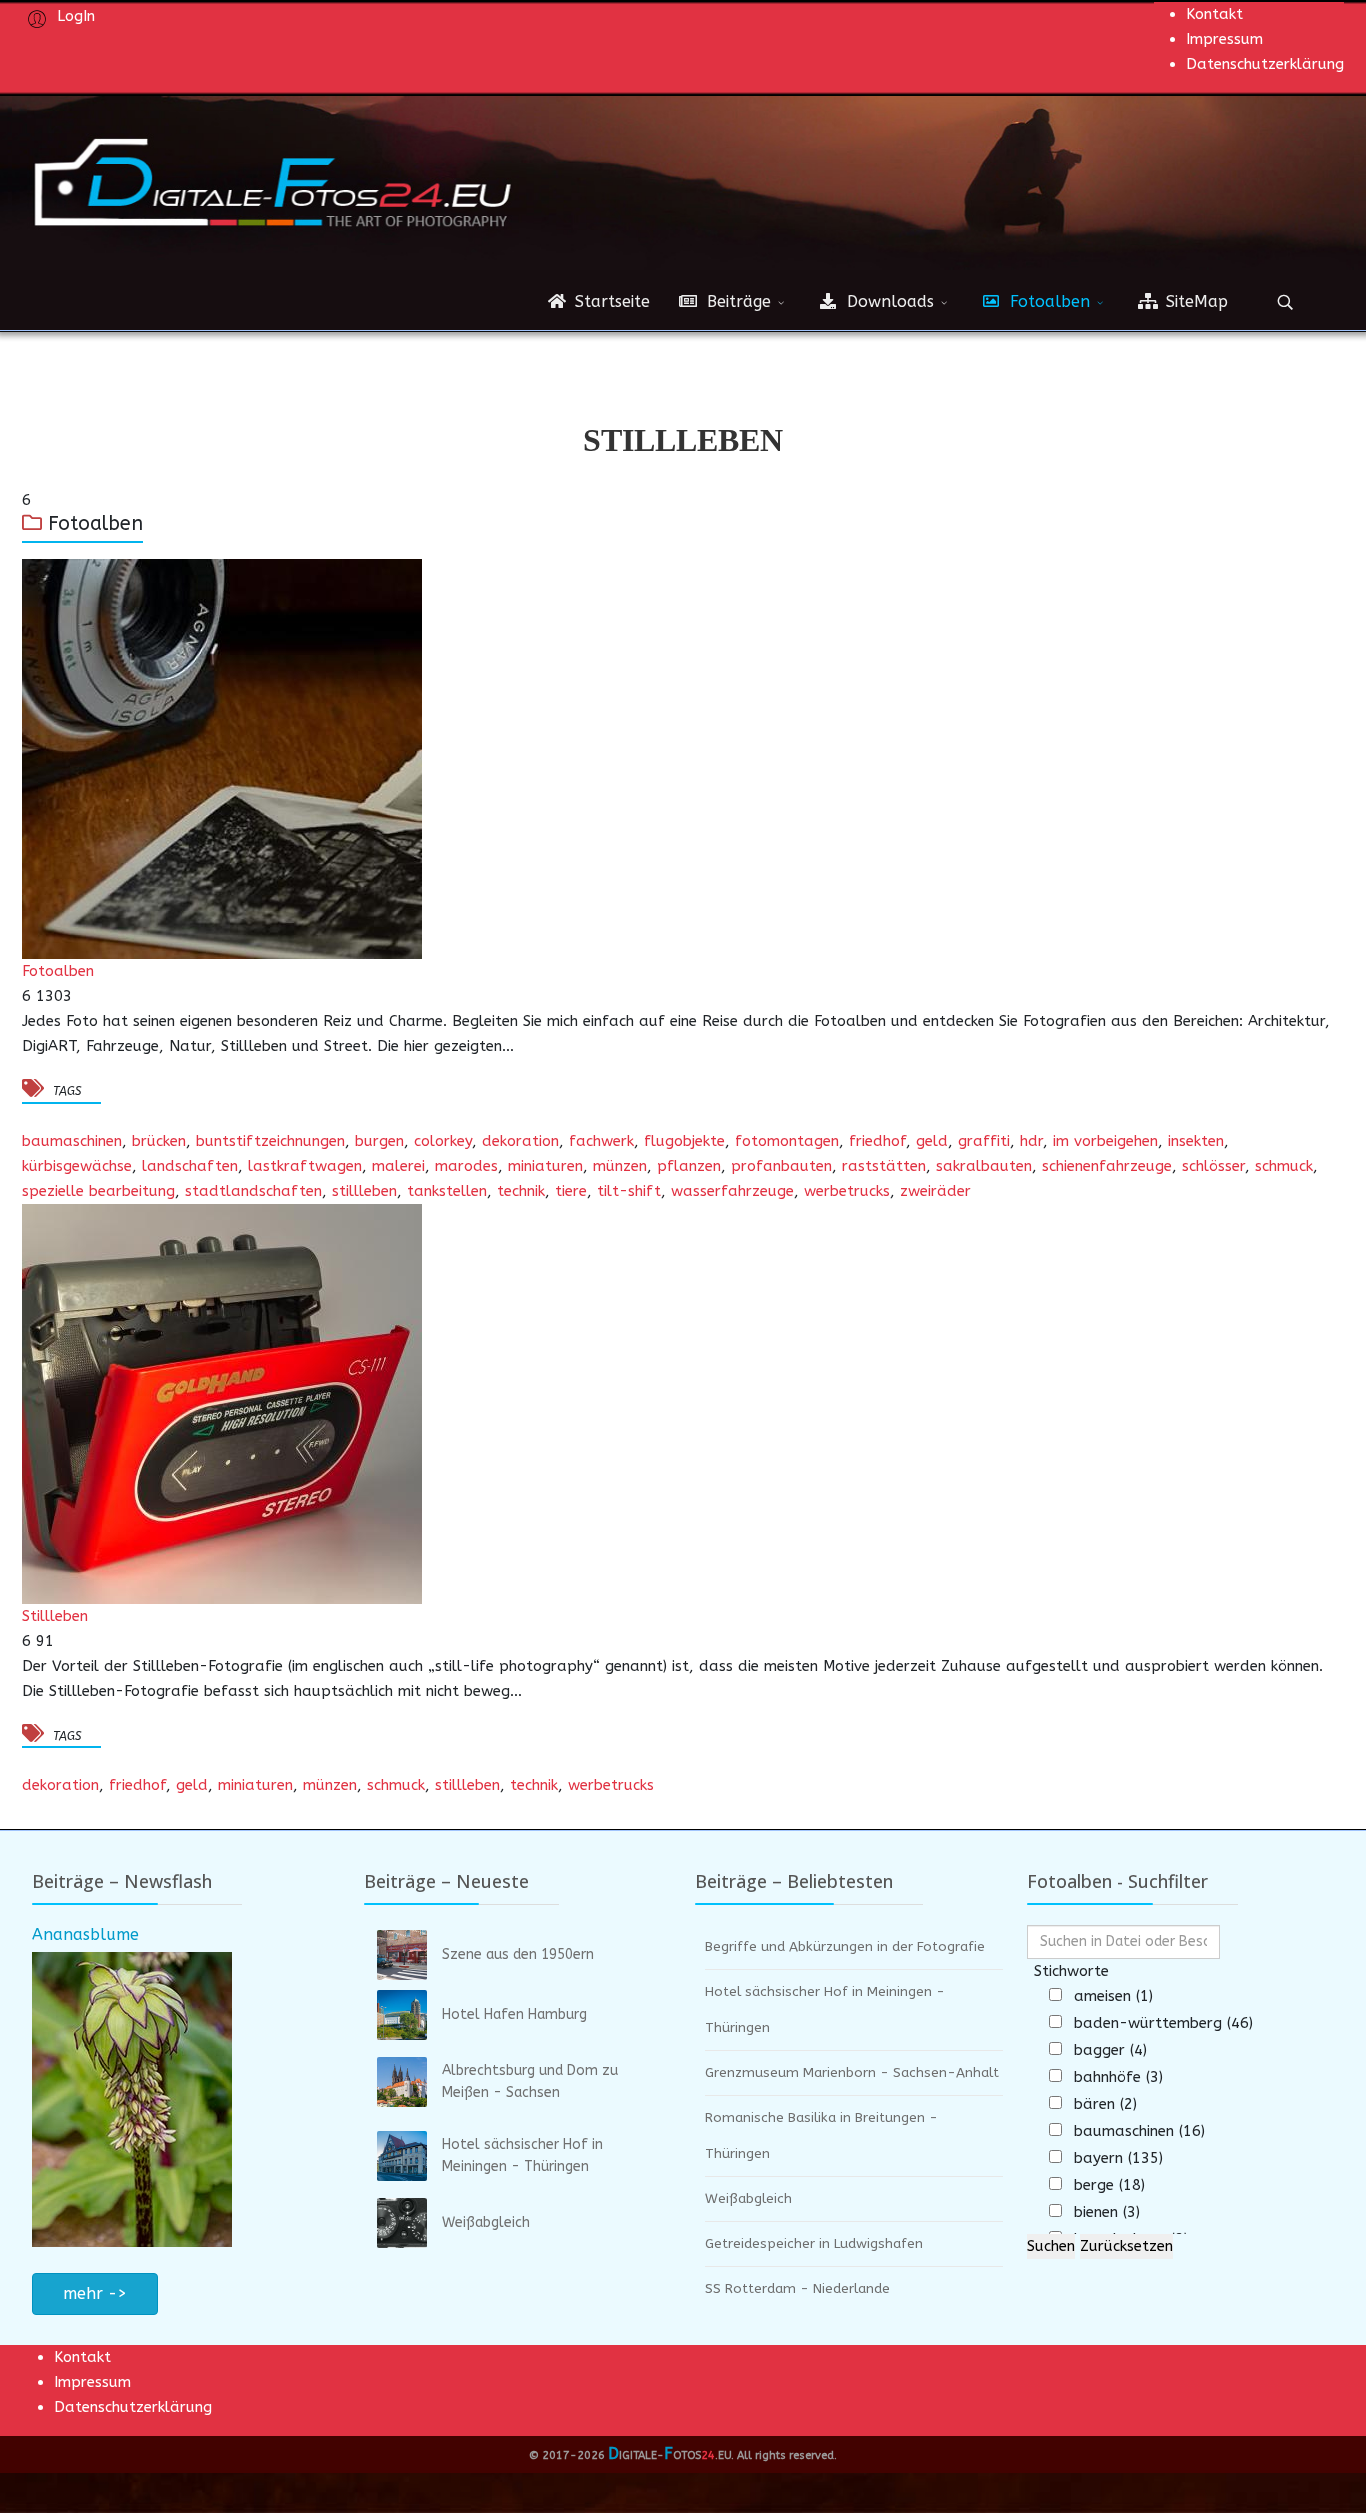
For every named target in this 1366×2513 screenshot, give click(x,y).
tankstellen (447, 1191)
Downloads (888, 301)
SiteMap (1194, 301)
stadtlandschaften (253, 1191)
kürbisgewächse (77, 1166)
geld (932, 1141)
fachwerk (601, 1141)
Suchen (1051, 2246)
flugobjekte (684, 1141)
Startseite (610, 301)
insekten (1196, 1141)
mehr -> (95, 2293)
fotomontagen (787, 1141)
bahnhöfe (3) (1118, 2077)
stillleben (364, 1191)
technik (521, 1191)
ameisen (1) (1113, 1996)
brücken (159, 1141)
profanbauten (781, 1166)
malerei (398, 1166)
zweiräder (935, 1191)
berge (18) (1109, 2185)
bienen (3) (1107, 2212)
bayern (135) (1118, 2158)
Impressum (1224, 39)
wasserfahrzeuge (732, 1191)
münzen (620, 1166)
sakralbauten (984, 1166)
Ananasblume (85, 1934)
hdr (1031, 1141)
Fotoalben (1047, 301)
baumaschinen (72, 1141)
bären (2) (1105, 2104)
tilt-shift (629, 1191)
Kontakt (1214, 14)
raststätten (884, 1166)
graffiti (984, 1141)
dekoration (520, 1141)
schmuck (1284, 1166)
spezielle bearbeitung (98, 1191)
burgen (379, 1141)
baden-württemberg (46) (1163, 2023)
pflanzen (689, 1166)
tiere (571, 1191)
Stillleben (55, 1616)
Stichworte (1071, 1971)
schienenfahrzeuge (1107, 1166)
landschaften (190, 1166)
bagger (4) (1110, 2050)
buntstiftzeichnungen (270, 1141)
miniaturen (545, 1166)
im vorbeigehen (1105, 1141)
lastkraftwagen (305, 1166)
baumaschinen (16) (1139, 2131)
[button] (58, 15)
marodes (466, 1166)
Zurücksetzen (1126, 2246)
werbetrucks (847, 1191)
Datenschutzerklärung (1265, 64)
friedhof (877, 1141)
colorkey (443, 1141)
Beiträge (736, 301)
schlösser (1213, 1166)
